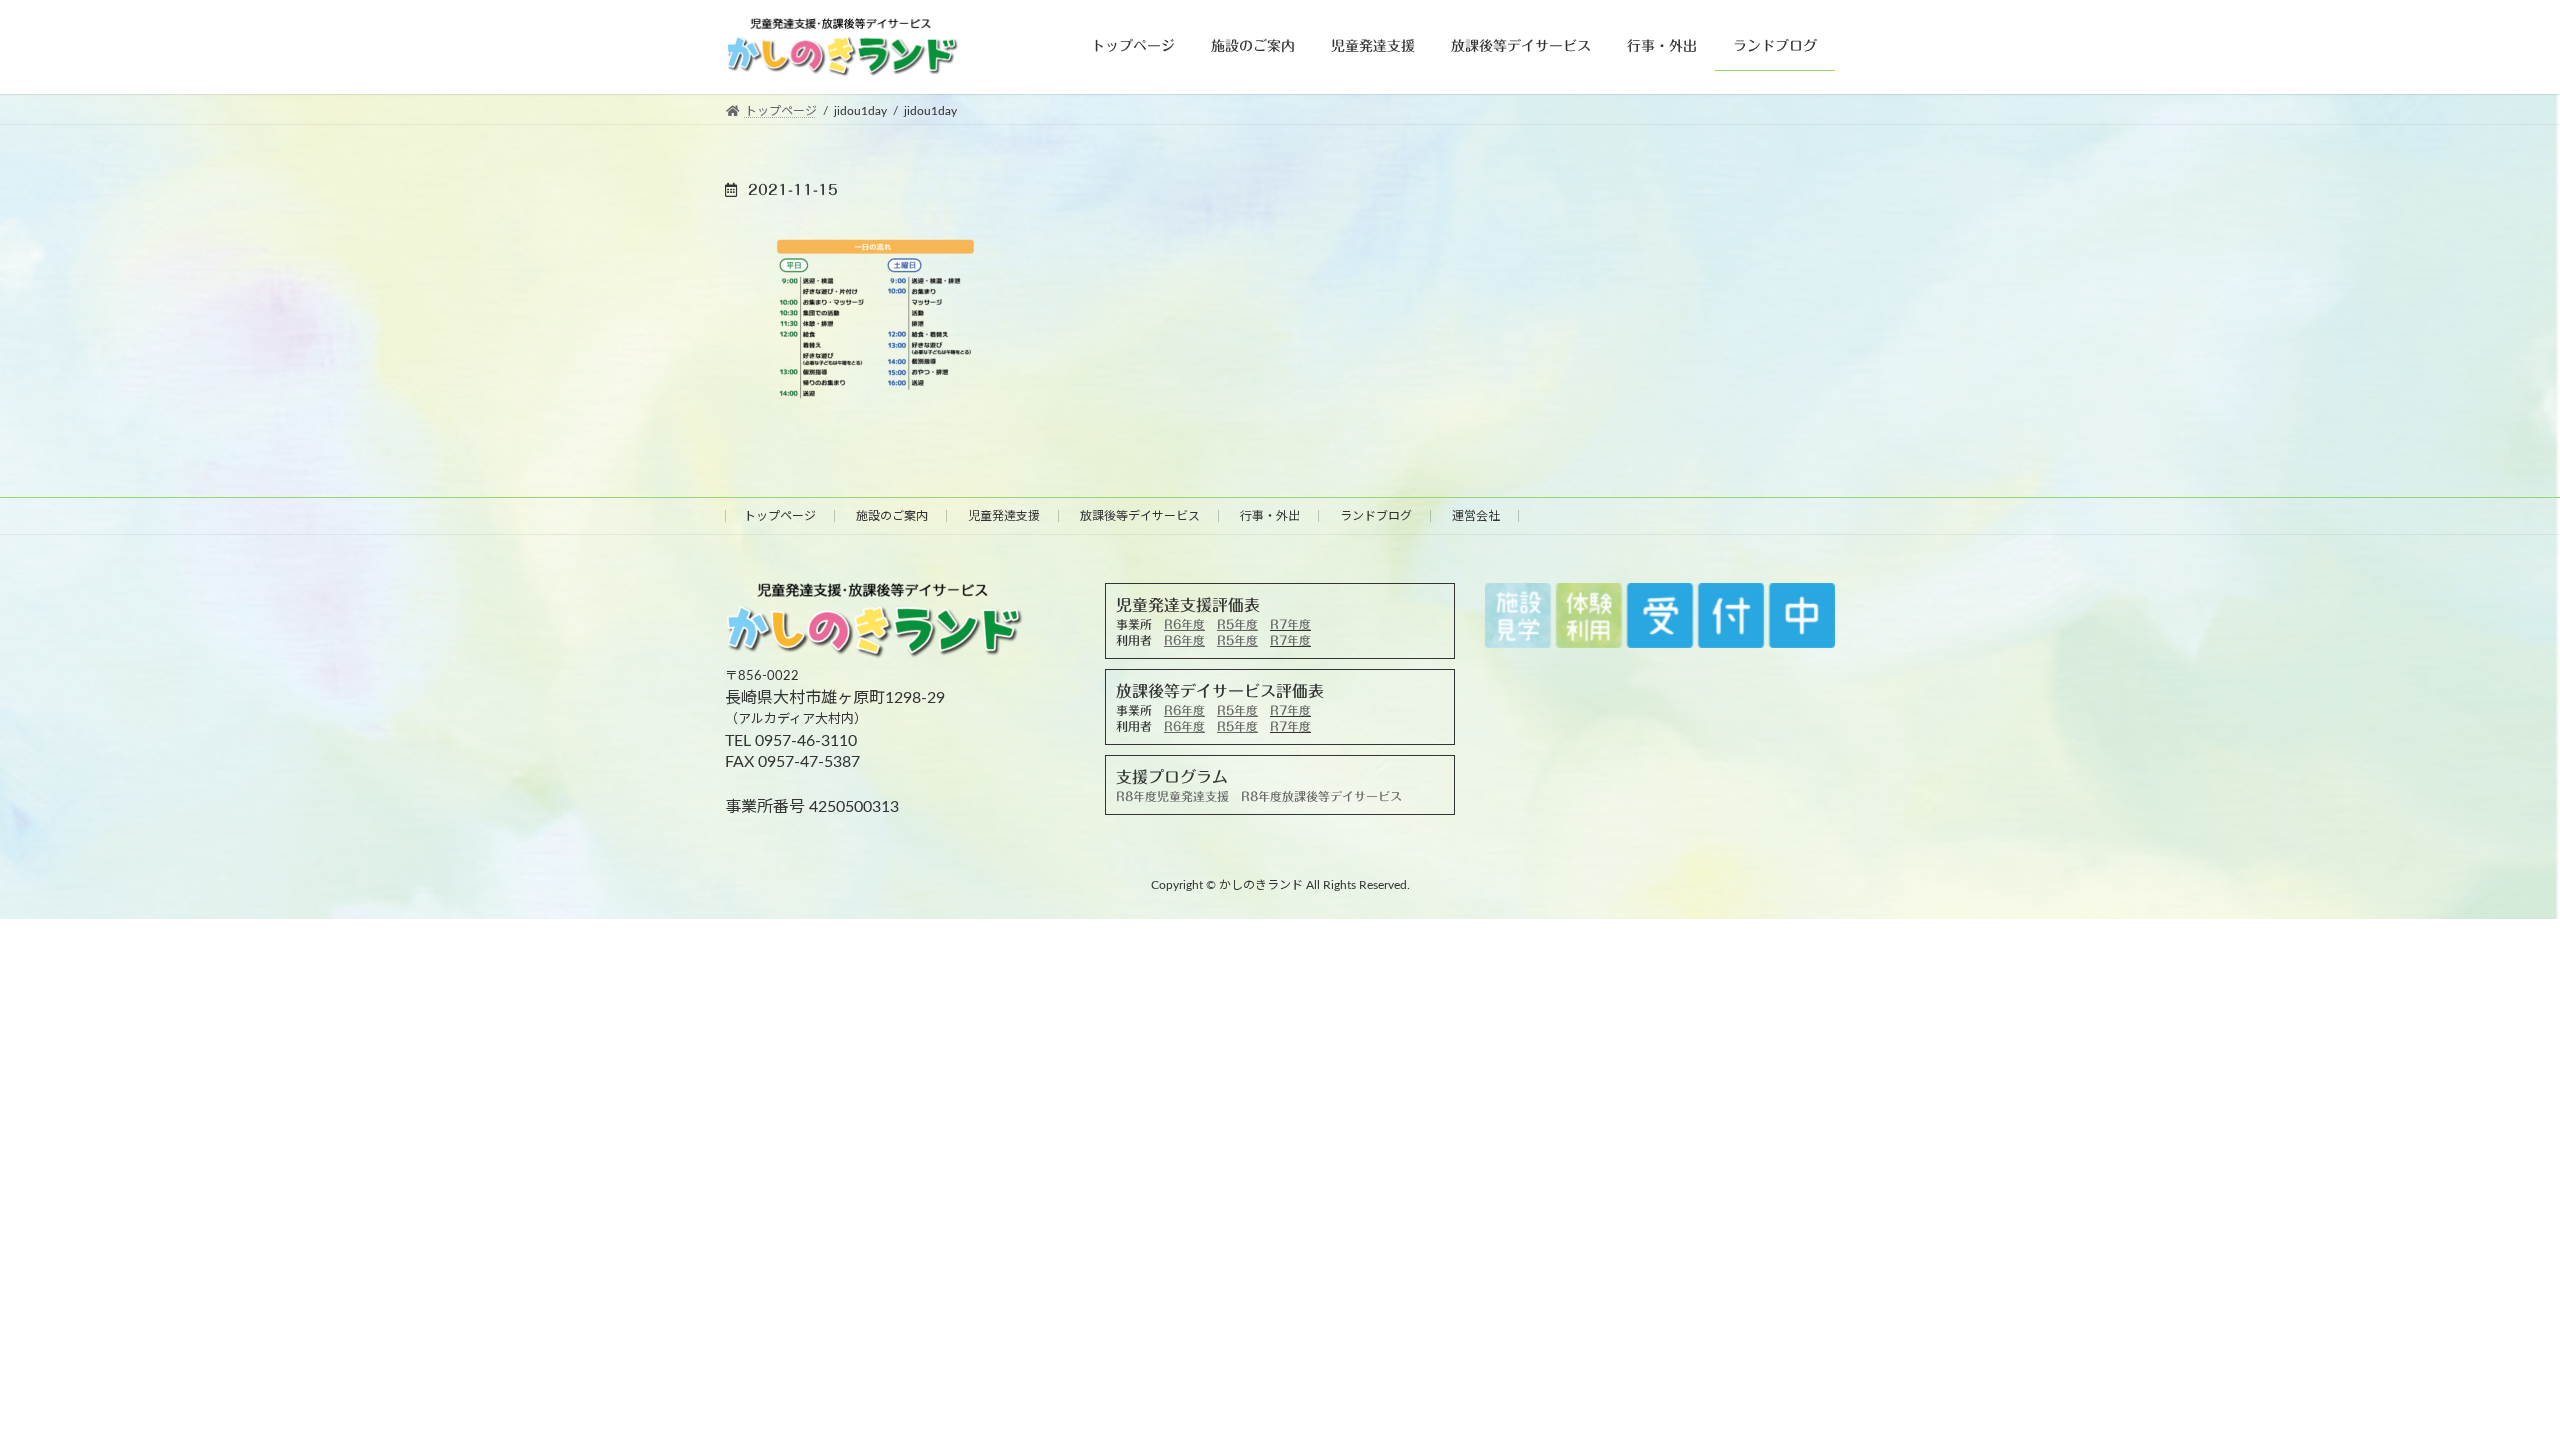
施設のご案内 (892, 516)
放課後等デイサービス (1140, 516)
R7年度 (1290, 624)
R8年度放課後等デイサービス (1321, 796)
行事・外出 (1270, 516)
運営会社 (1476, 516)
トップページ (780, 516)
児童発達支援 (1004, 516)
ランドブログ (1376, 516)
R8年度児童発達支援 (1172, 796)
